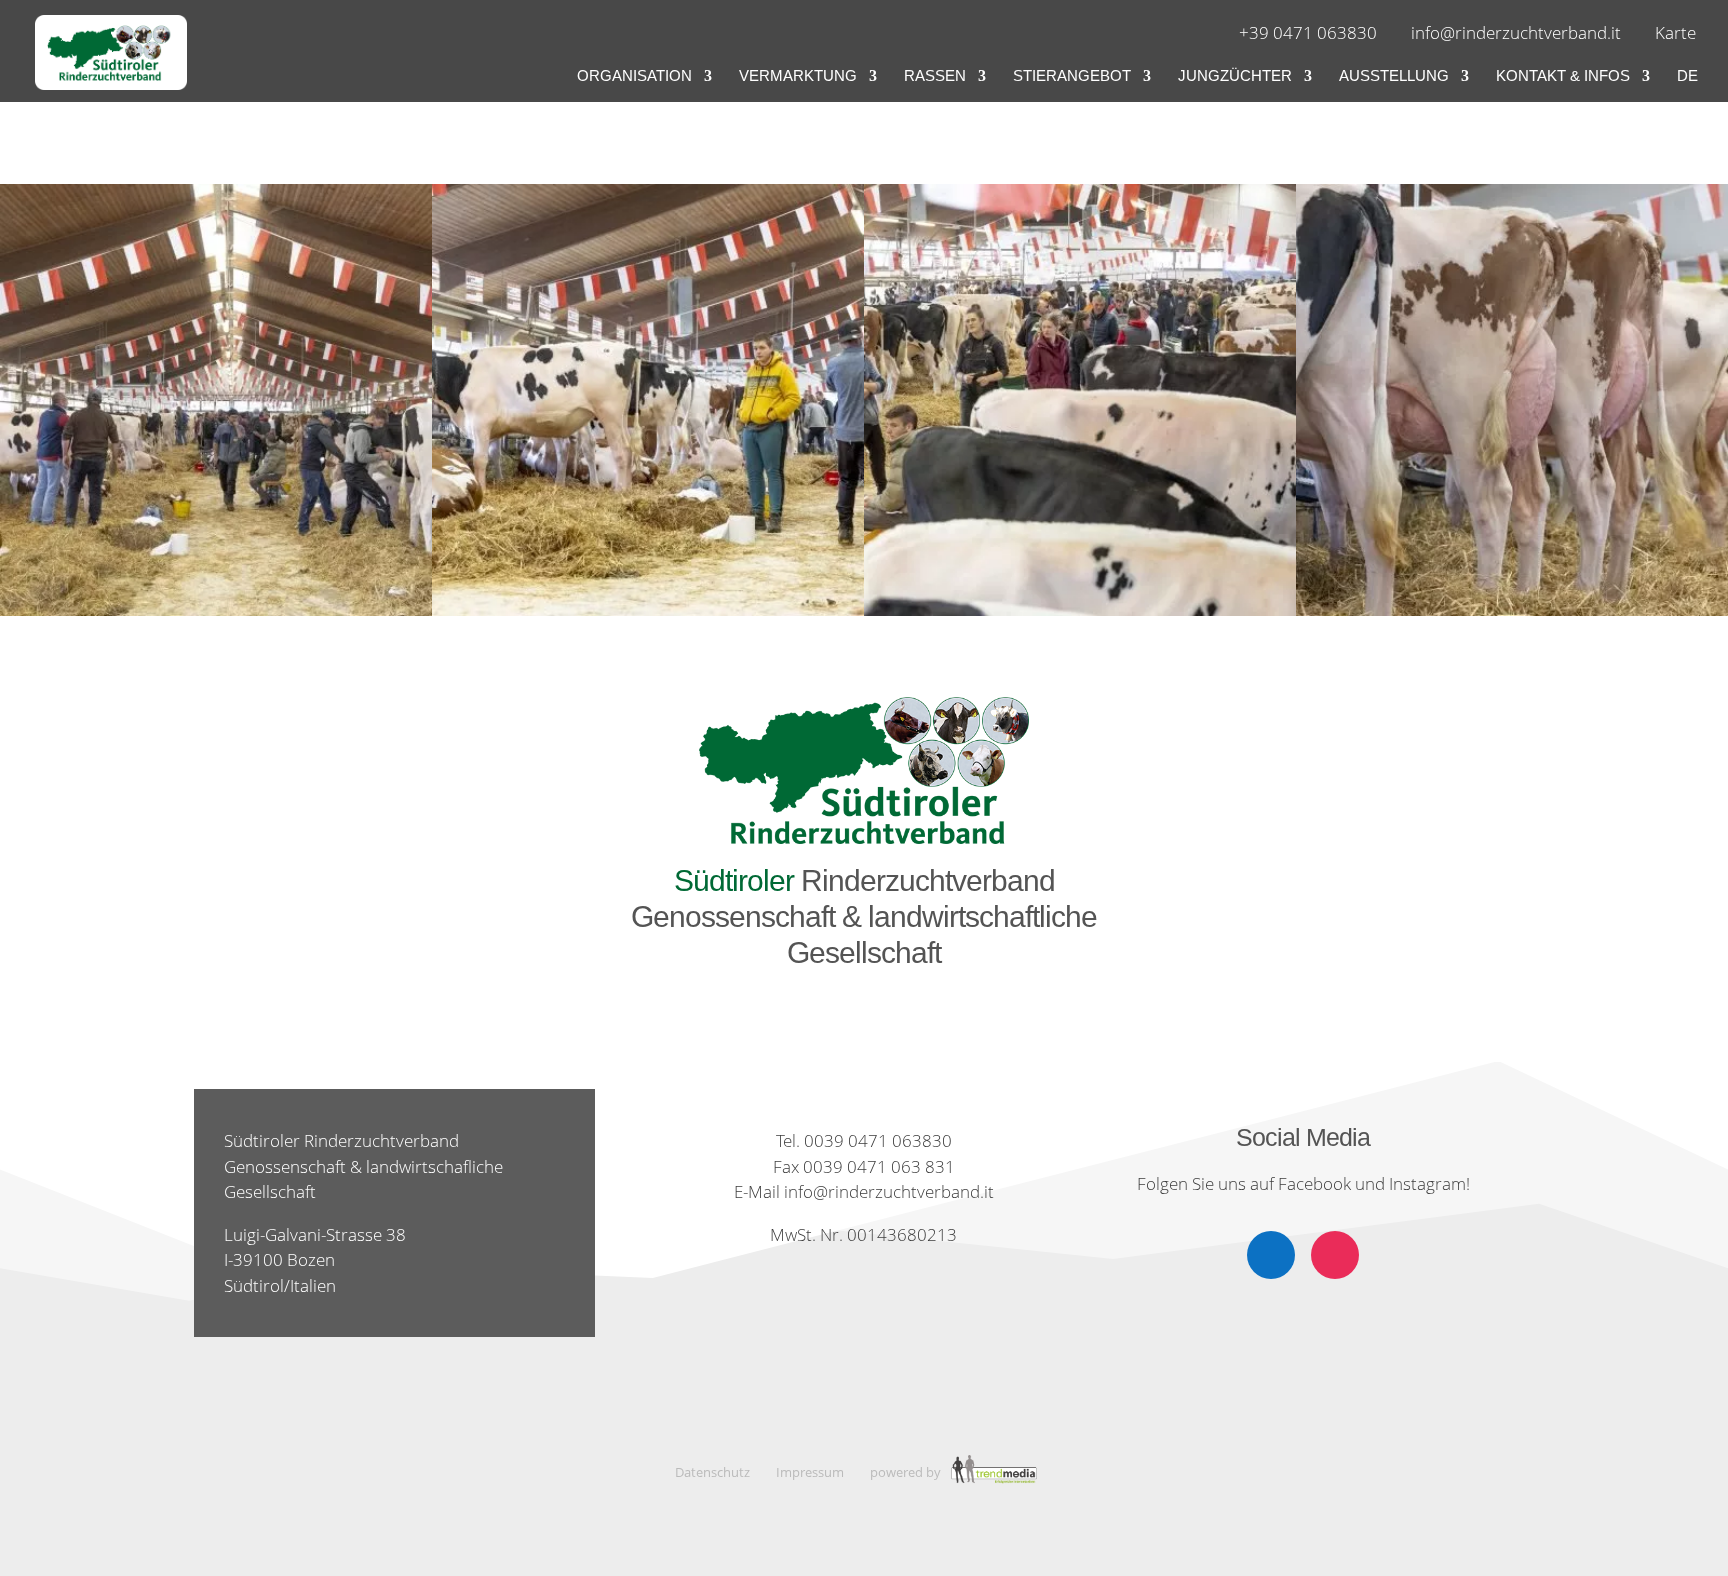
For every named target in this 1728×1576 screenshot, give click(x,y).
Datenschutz (712, 1472)
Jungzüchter (1235, 76)
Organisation (634, 76)
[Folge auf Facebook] (1271, 1255)
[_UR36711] (216, 615)
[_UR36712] (648, 615)
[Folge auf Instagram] (1335, 1255)
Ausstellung (1394, 76)
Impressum (810, 1472)
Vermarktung (798, 76)
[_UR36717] (1512, 615)
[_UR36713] (1080, 615)
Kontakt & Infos (1563, 76)
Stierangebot (1072, 76)
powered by (907, 1472)
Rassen (935, 76)
